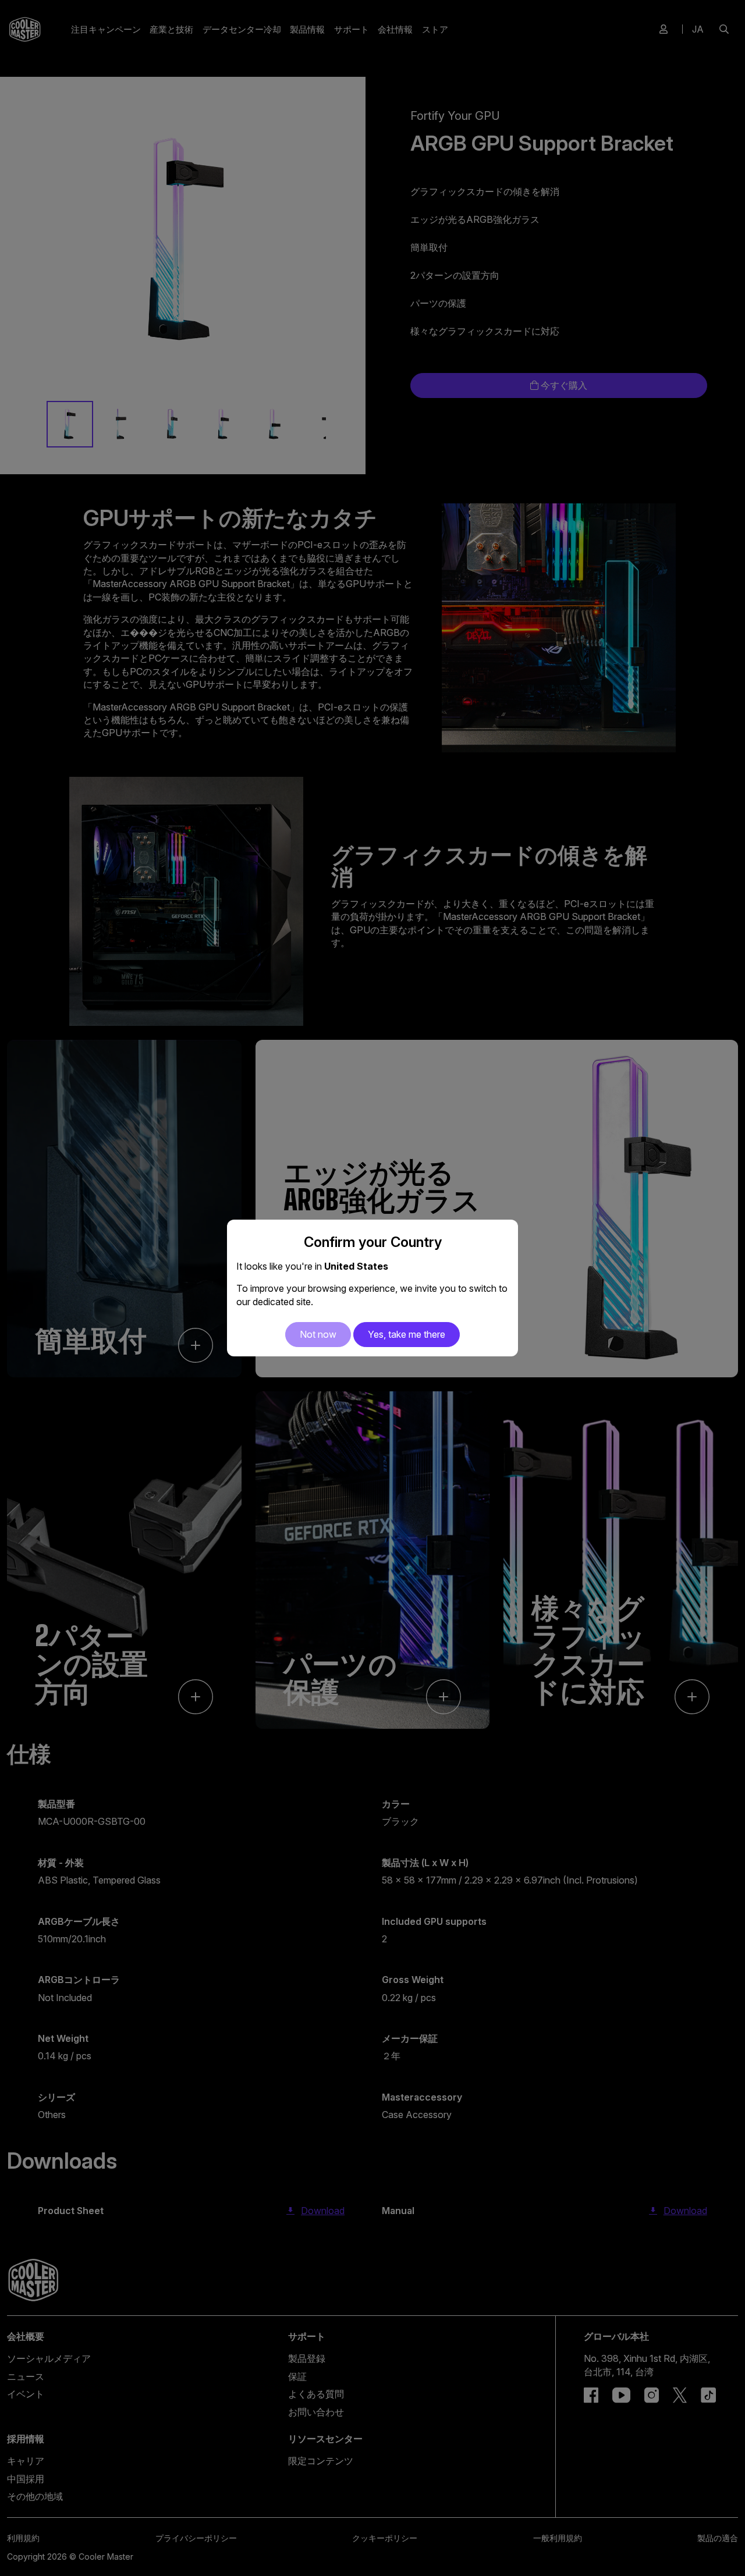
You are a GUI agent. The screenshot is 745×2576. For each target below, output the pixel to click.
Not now (318, 1334)
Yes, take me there (407, 1334)
